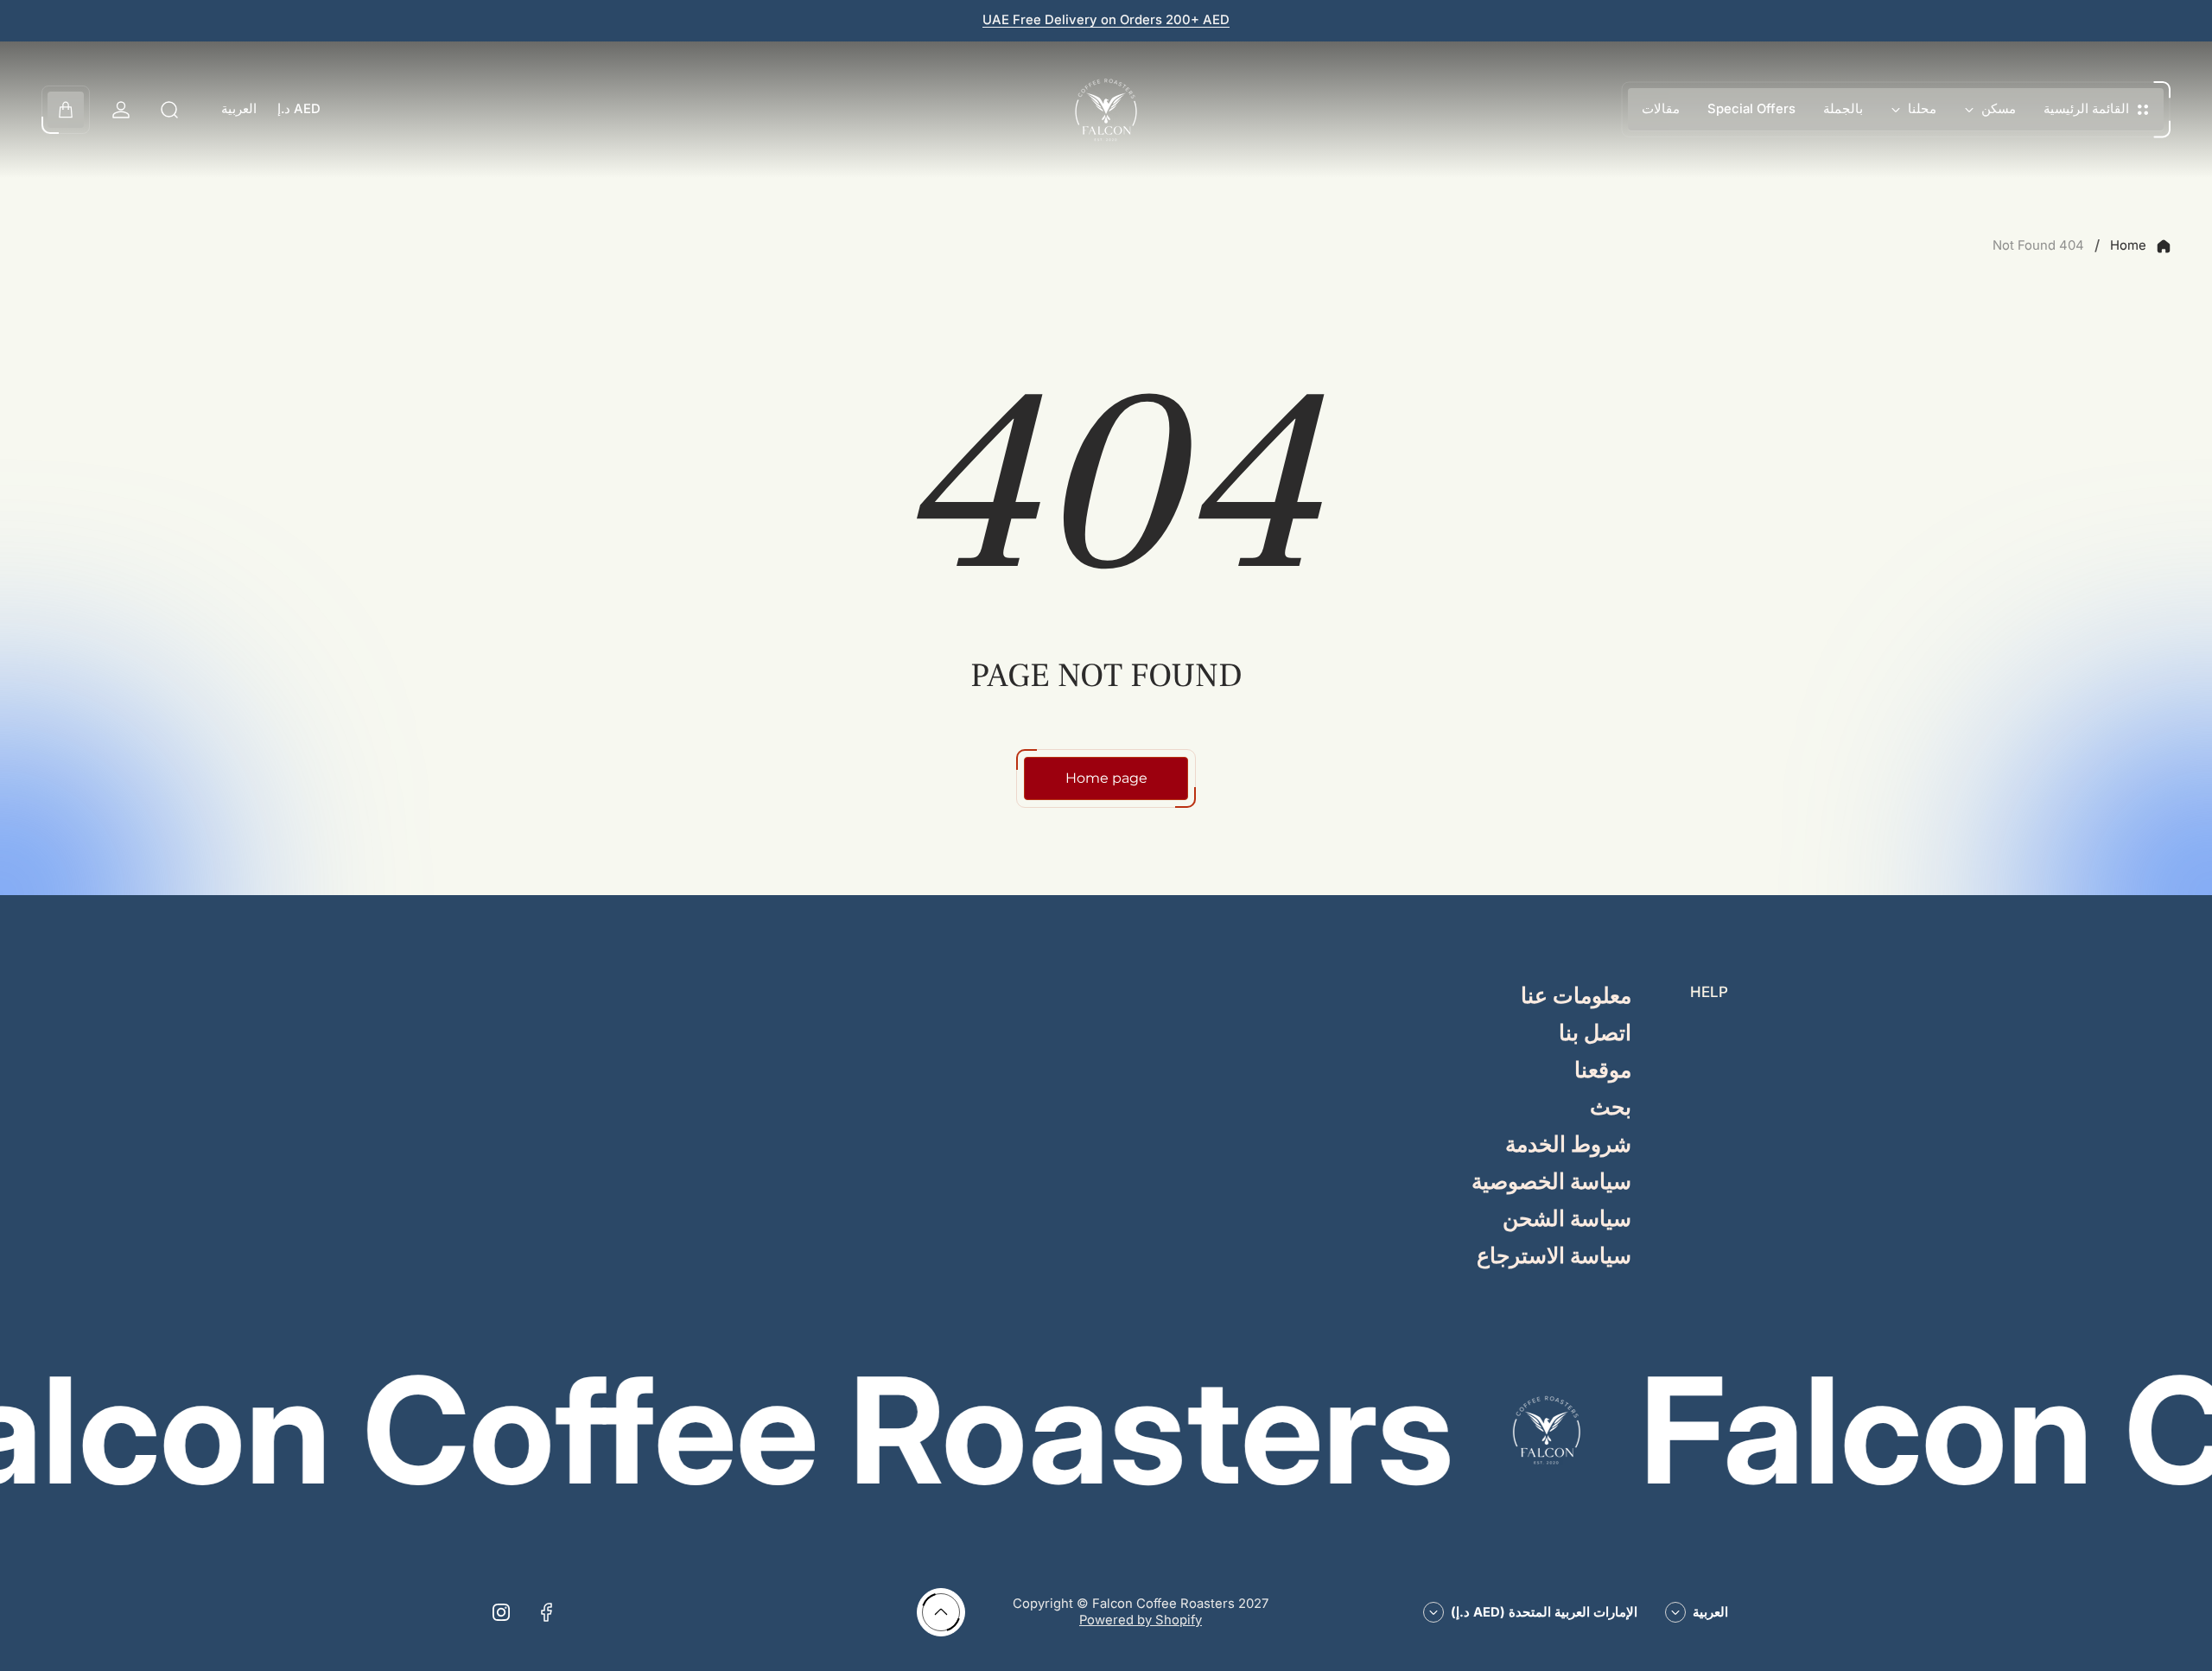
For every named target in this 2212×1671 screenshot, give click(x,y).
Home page (1106, 778)
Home (2128, 245)
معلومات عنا (1576, 997)
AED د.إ (299, 109)
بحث (1611, 1108)
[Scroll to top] (941, 1612)
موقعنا (1603, 1071)
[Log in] (121, 110)
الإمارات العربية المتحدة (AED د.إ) (1544, 1612)
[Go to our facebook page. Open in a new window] (546, 1612)
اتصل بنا (1595, 1034)
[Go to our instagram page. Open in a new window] (501, 1612)
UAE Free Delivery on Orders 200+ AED (1106, 20)
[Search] (169, 110)
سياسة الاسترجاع (1554, 1257)
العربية (239, 109)
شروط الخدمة (1568, 1145)
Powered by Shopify (1141, 1620)
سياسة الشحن (1567, 1220)
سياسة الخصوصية (1551, 1182)
